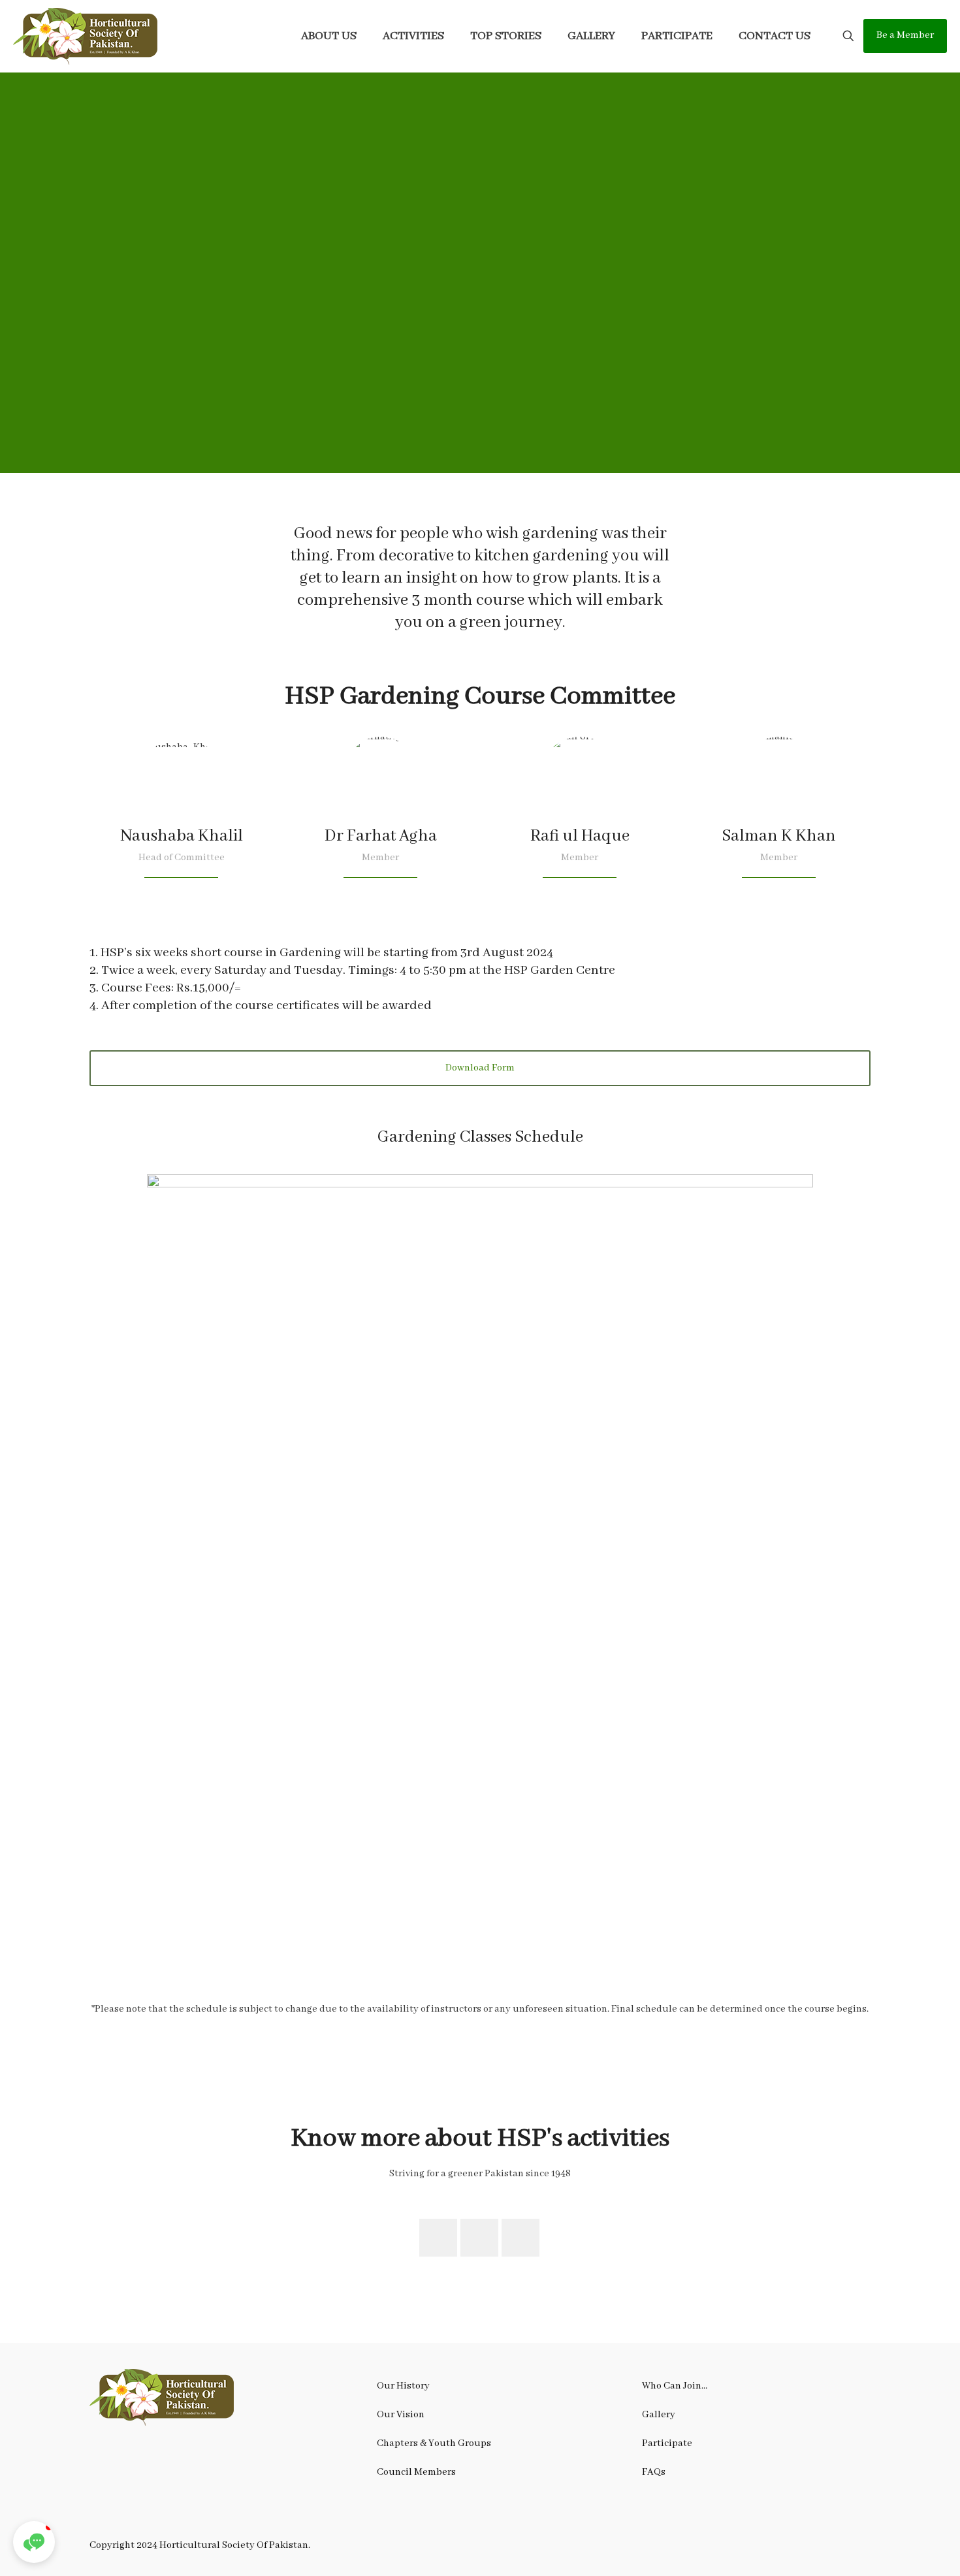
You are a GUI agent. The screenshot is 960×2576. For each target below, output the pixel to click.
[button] (34, 2542)
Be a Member (905, 35)
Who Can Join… (675, 2386)
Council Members (416, 2472)
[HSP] (86, 36)
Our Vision (401, 2415)
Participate (667, 2443)
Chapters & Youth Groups (434, 2443)
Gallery (659, 2415)
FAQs (654, 2472)
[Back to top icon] (897, 2549)
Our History (403, 2386)
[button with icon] (438, 2238)
